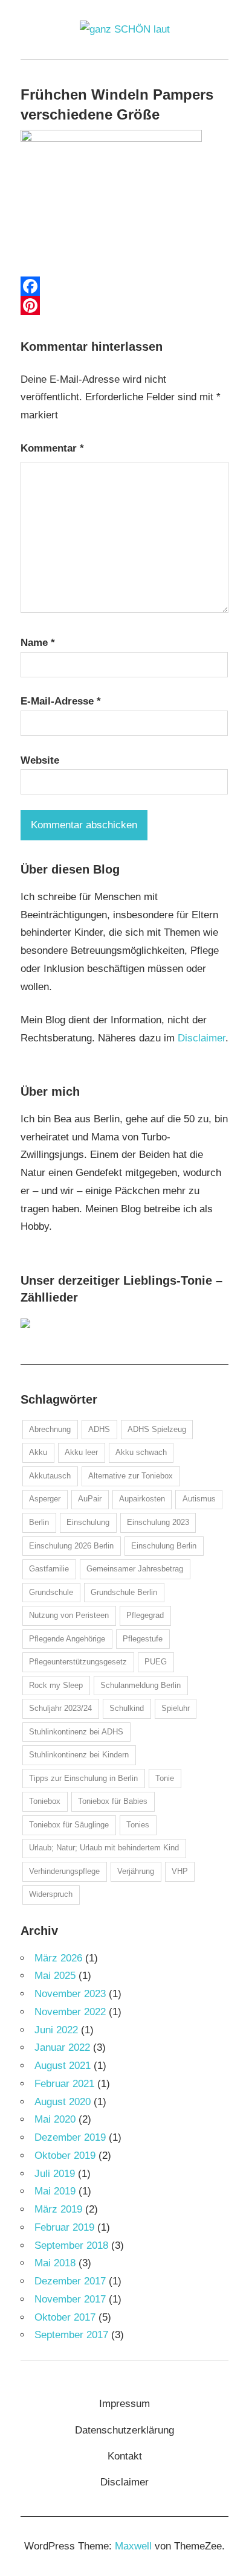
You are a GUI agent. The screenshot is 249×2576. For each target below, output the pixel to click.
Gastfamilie (49, 1569)
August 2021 (63, 2066)
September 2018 (71, 2245)
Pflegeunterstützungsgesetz (78, 1662)
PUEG (156, 1662)
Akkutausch (50, 1476)
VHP (180, 1871)
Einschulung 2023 (158, 1522)
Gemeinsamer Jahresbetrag (135, 1569)
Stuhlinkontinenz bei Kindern (79, 1755)
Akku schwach (141, 1452)
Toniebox (45, 1801)
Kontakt (125, 2456)
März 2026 (58, 1958)
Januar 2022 (62, 2047)
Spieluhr (176, 1708)
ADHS (99, 1429)
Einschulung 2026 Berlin (71, 1546)
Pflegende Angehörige (67, 1639)
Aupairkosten (142, 1499)
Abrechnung (50, 1429)
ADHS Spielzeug (157, 1429)
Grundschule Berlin (124, 1592)
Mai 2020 (55, 2119)
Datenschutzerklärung (124, 2430)
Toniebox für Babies (113, 1801)
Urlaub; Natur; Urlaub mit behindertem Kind (104, 1848)
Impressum (124, 2404)
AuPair (90, 1499)
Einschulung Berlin (164, 1546)
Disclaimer (202, 1038)
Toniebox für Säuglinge (69, 1825)
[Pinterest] (124, 305)
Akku (38, 1452)
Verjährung (136, 1871)
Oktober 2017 (65, 2317)
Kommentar (52, 448)
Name (38, 643)
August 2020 (63, 2102)
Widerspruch (51, 1894)
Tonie (165, 1778)
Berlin (39, 1522)
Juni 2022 (56, 2030)
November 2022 (70, 2012)
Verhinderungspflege (64, 1871)
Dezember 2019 (70, 2137)
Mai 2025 (55, 1976)
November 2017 (70, 2299)
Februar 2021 (64, 2084)
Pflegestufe (143, 1639)
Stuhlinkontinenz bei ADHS (76, 1732)
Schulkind (127, 1708)
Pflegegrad (145, 1615)
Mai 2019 (55, 2191)
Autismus (199, 1499)
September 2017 (71, 2335)
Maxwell (133, 2546)
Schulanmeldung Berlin (141, 1685)
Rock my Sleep (56, 1685)
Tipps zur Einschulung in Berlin (83, 1778)
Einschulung (88, 1522)
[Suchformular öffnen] (220, 68)
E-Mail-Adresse (61, 701)
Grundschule (51, 1592)
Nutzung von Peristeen (69, 1615)
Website (40, 760)
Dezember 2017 (70, 2281)
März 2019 (58, 2209)
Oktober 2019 (65, 2156)
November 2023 (70, 1994)
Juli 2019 (55, 2174)
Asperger (45, 1499)
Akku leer (81, 1452)
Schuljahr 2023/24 (60, 1708)
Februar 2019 (64, 2227)
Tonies (138, 1825)
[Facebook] (124, 286)
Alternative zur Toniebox (131, 1476)
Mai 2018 (55, 2263)
